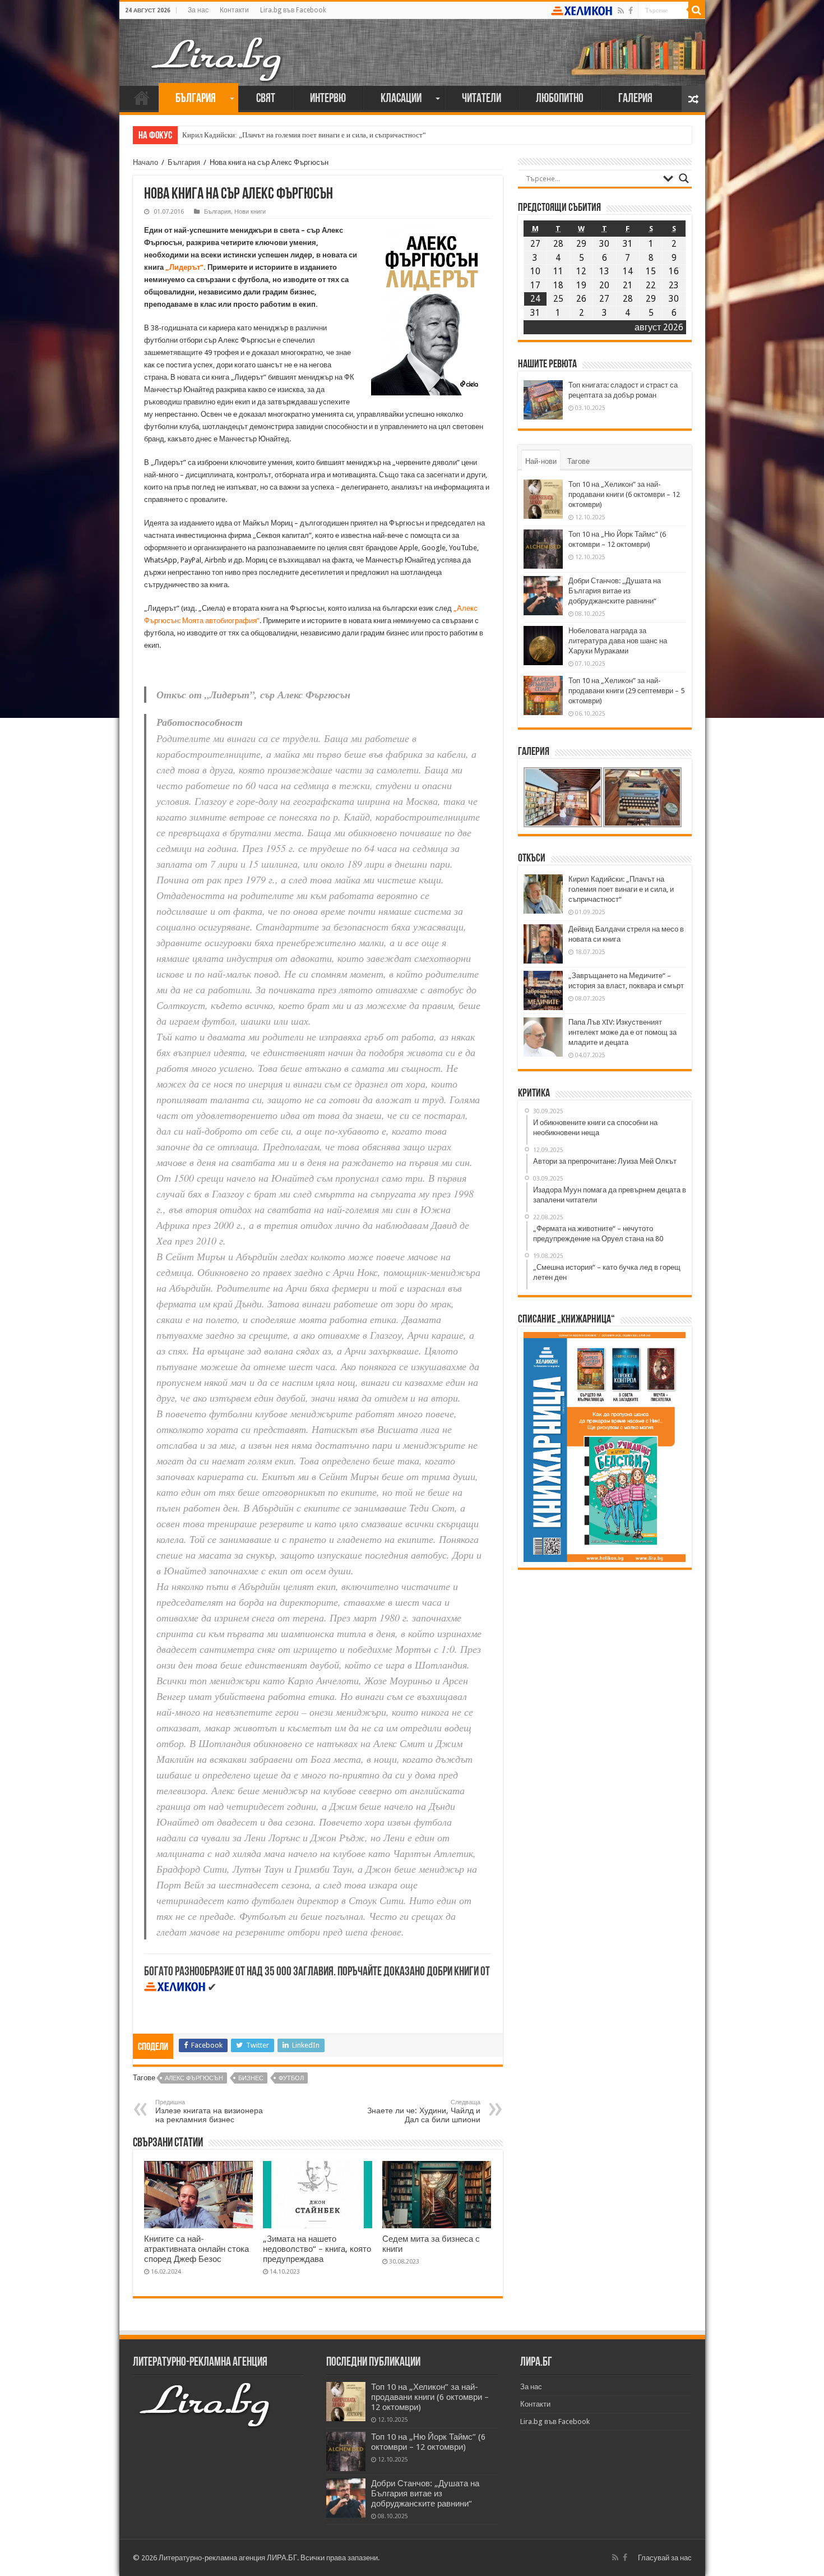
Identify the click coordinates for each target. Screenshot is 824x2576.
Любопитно (560, 99)
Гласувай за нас (665, 2558)
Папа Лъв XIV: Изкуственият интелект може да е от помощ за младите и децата (622, 1032)
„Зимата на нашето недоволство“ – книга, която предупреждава (317, 2249)
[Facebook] (631, 11)
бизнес (251, 2078)
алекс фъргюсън (194, 2078)
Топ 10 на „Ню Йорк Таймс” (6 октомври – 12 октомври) (428, 2442)
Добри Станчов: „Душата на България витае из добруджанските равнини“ (615, 591)
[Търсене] (697, 10)
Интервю (328, 99)
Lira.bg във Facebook (293, 10)
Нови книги (250, 212)
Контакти (234, 10)
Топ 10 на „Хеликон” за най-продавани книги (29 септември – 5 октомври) (626, 691)
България (196, 99)
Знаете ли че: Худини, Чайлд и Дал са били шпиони (424, 2111)
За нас (198, 10)
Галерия (635, 99)
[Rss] (621, 11)
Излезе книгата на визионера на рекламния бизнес (209, 2111)
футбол (291, 2078)
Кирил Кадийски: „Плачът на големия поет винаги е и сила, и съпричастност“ (304, 135)
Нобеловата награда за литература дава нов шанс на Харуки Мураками (618, 641)
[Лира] (217, 48)
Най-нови (541, 461)
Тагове (578, 461)
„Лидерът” (184, 267)
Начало (142, 98)
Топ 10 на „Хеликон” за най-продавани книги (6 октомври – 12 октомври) (624, 494)
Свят (266, 99)
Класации (401, 99)
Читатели (482, 99)
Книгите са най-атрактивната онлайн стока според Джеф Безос (196, 2249)
